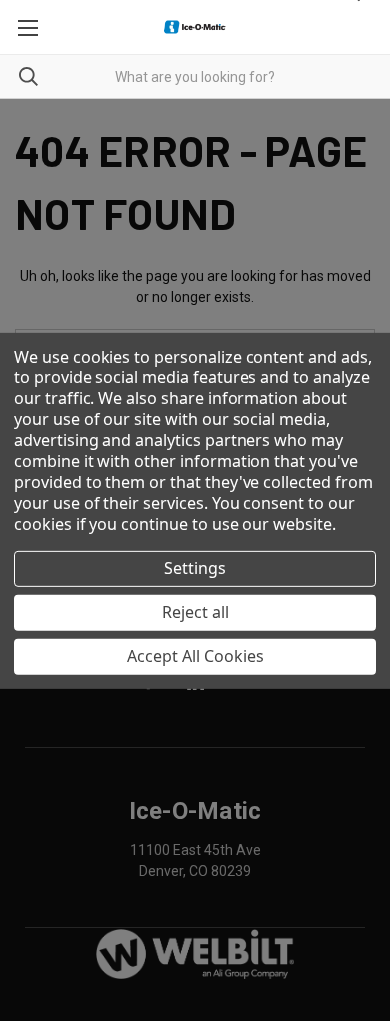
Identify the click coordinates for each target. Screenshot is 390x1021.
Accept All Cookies (195, 656)
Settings (195, 568)
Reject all (195, 612)
